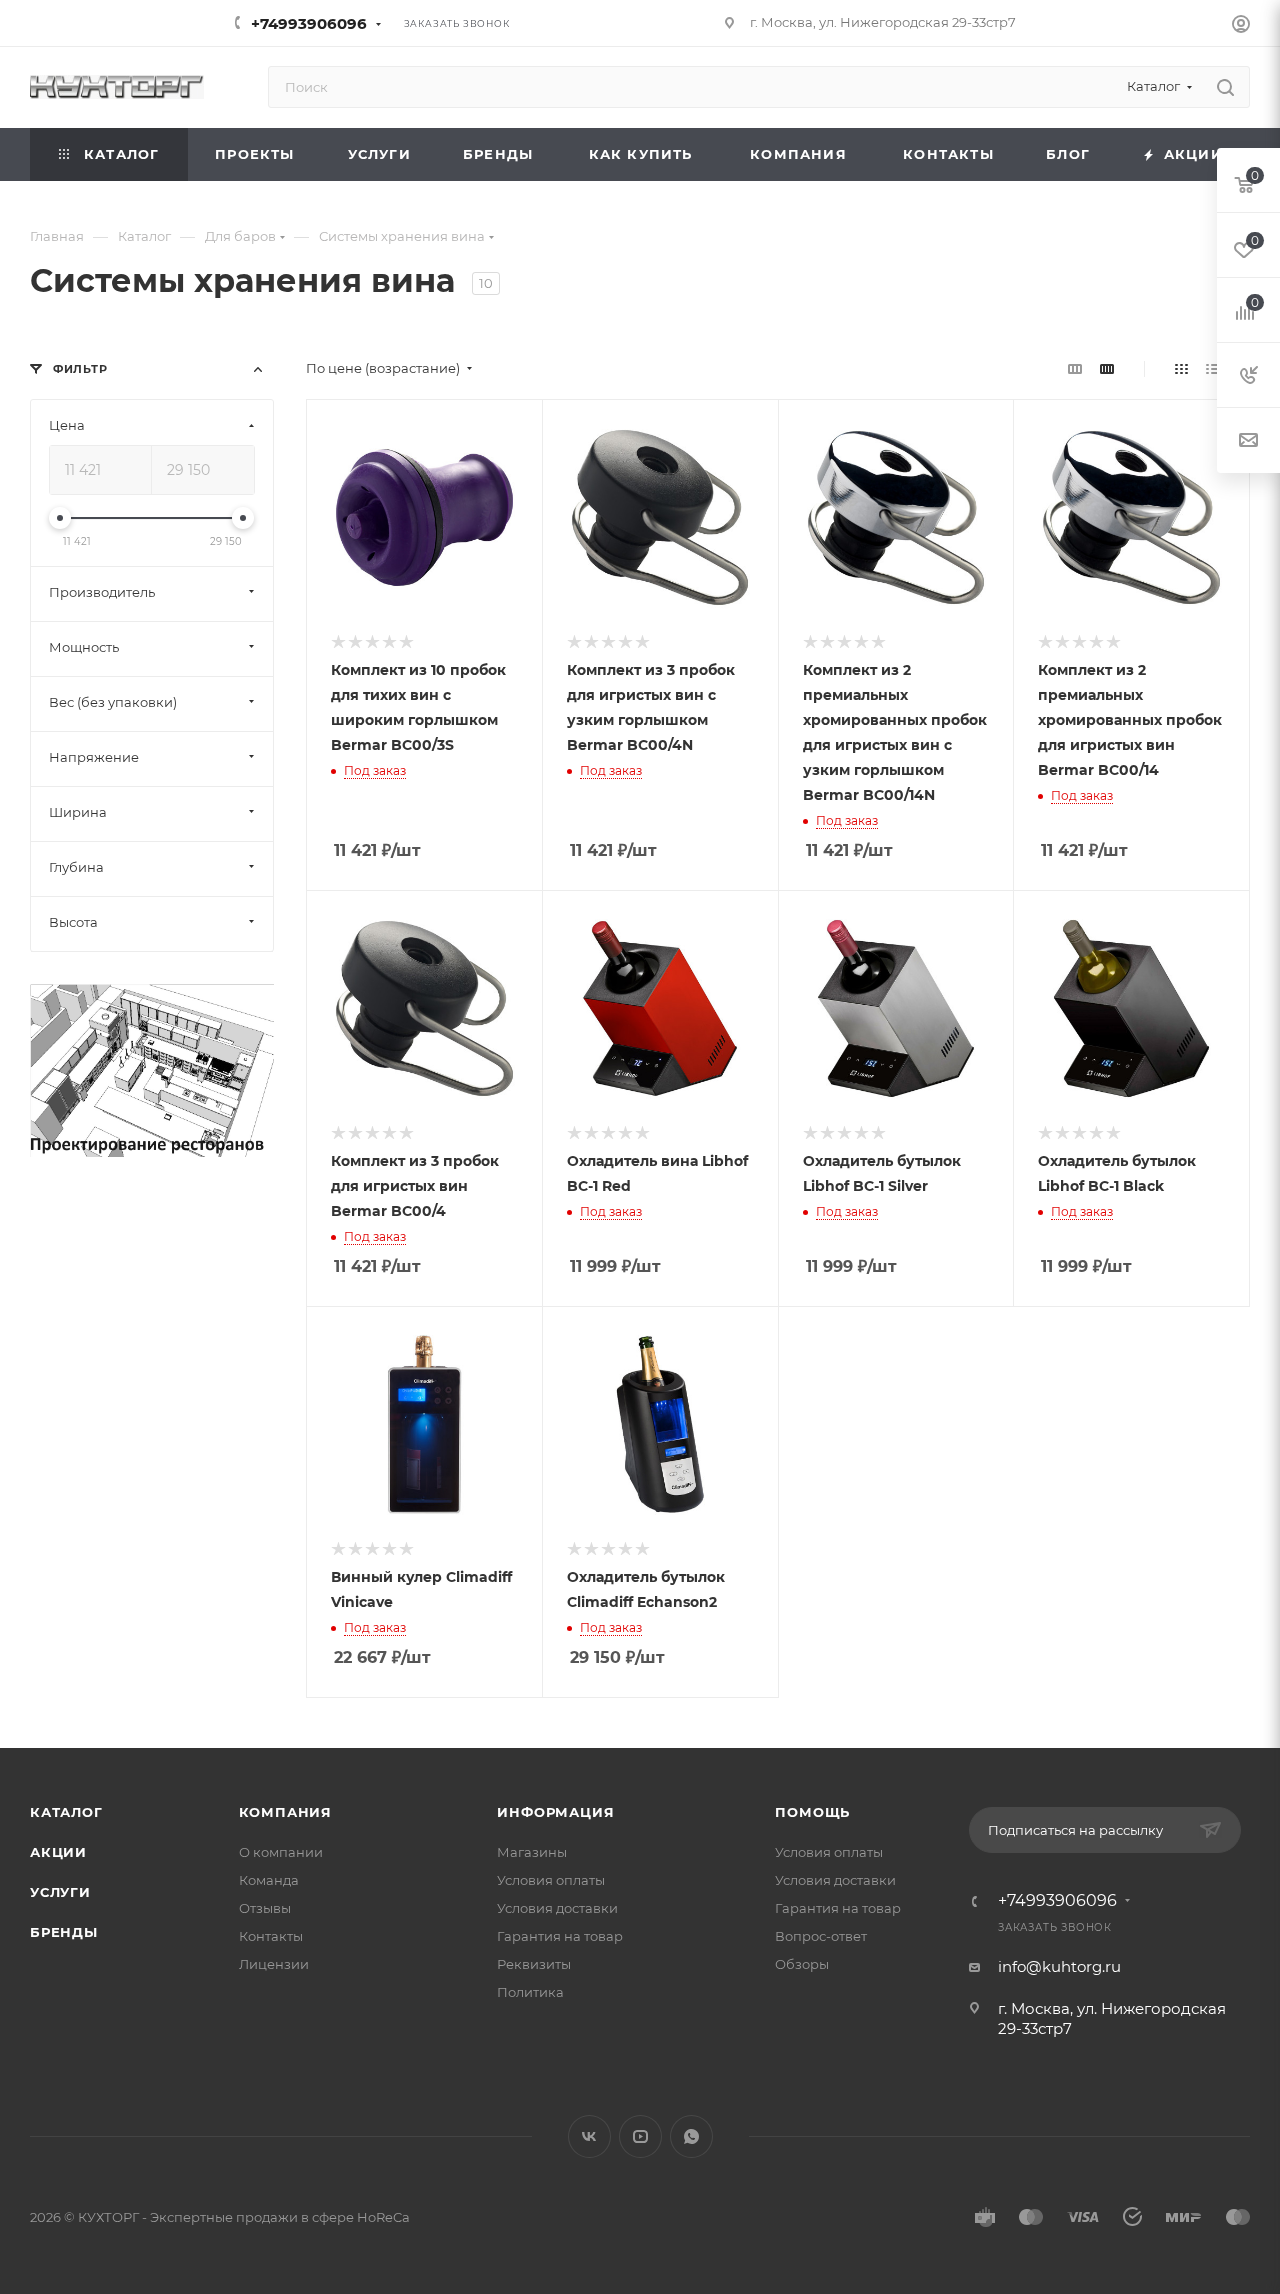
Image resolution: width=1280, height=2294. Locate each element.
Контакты (271, 1936)
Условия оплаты (551, 1880)
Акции (58, 1852)
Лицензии (274, 1964)
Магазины (532, 1852)
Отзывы (265, 1908)
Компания (285, 1812)
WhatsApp (691, 2136)
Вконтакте (589, 2136)
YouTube (640, 2136)
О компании (281, 1852)
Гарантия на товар (560, 1936)
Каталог (66, 1812)
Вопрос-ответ (821, 1936)
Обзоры (802, 1964)
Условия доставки (557, 1908)
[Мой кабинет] (1241, 26)
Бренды (64, 1932)
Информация (555, 1812)
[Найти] (1225, 87)
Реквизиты (534, 1964)
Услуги (60, 1892)
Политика (530, 1992)
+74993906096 (309, 23)
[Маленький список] (1075, 368)
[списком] (1212, 368)
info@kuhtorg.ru (1059, 1966)
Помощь (812, 1812)
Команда (269, 1880)
